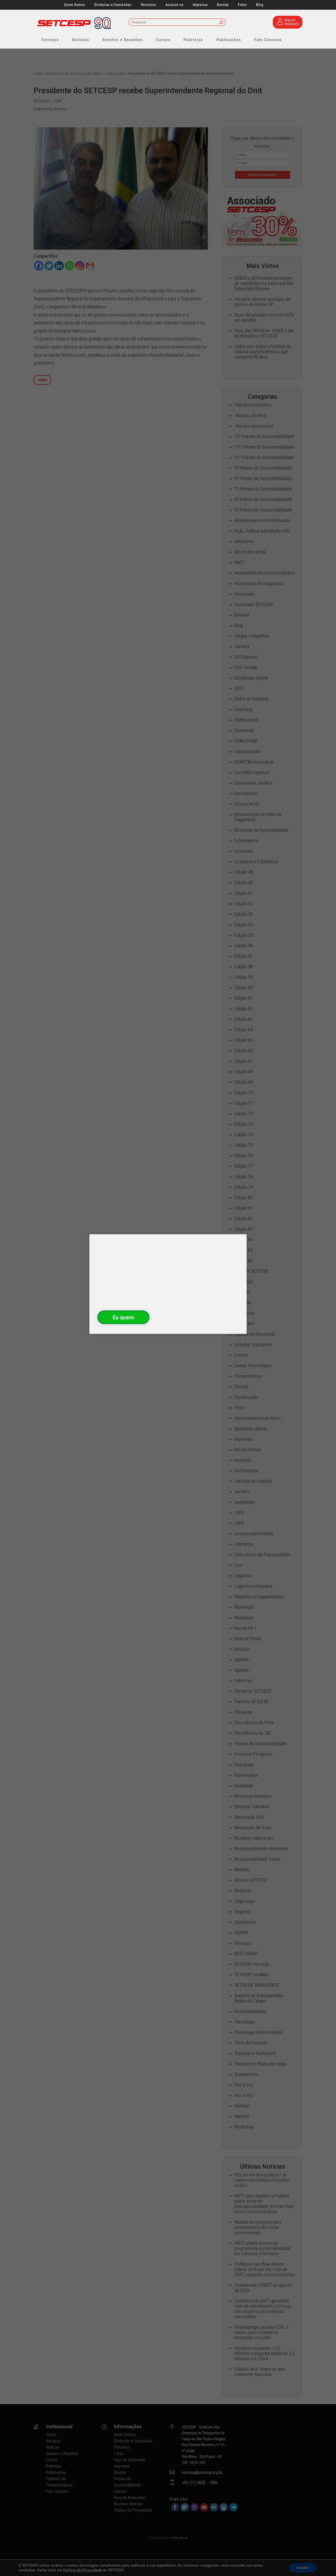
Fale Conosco (268, 40)
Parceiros (148, 5)
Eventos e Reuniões (123, 40)
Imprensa (200, 5)
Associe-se (174, 5)
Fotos (242, 5)
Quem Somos (74, 5)
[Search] (221, 23)
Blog (260, 5)
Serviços (50, 40)
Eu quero (123, 1317)
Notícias (81, 40)
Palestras (193, 40)
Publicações (229, 40)
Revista (223, 5)
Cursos (163, 40)
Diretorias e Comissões (113, 5)
